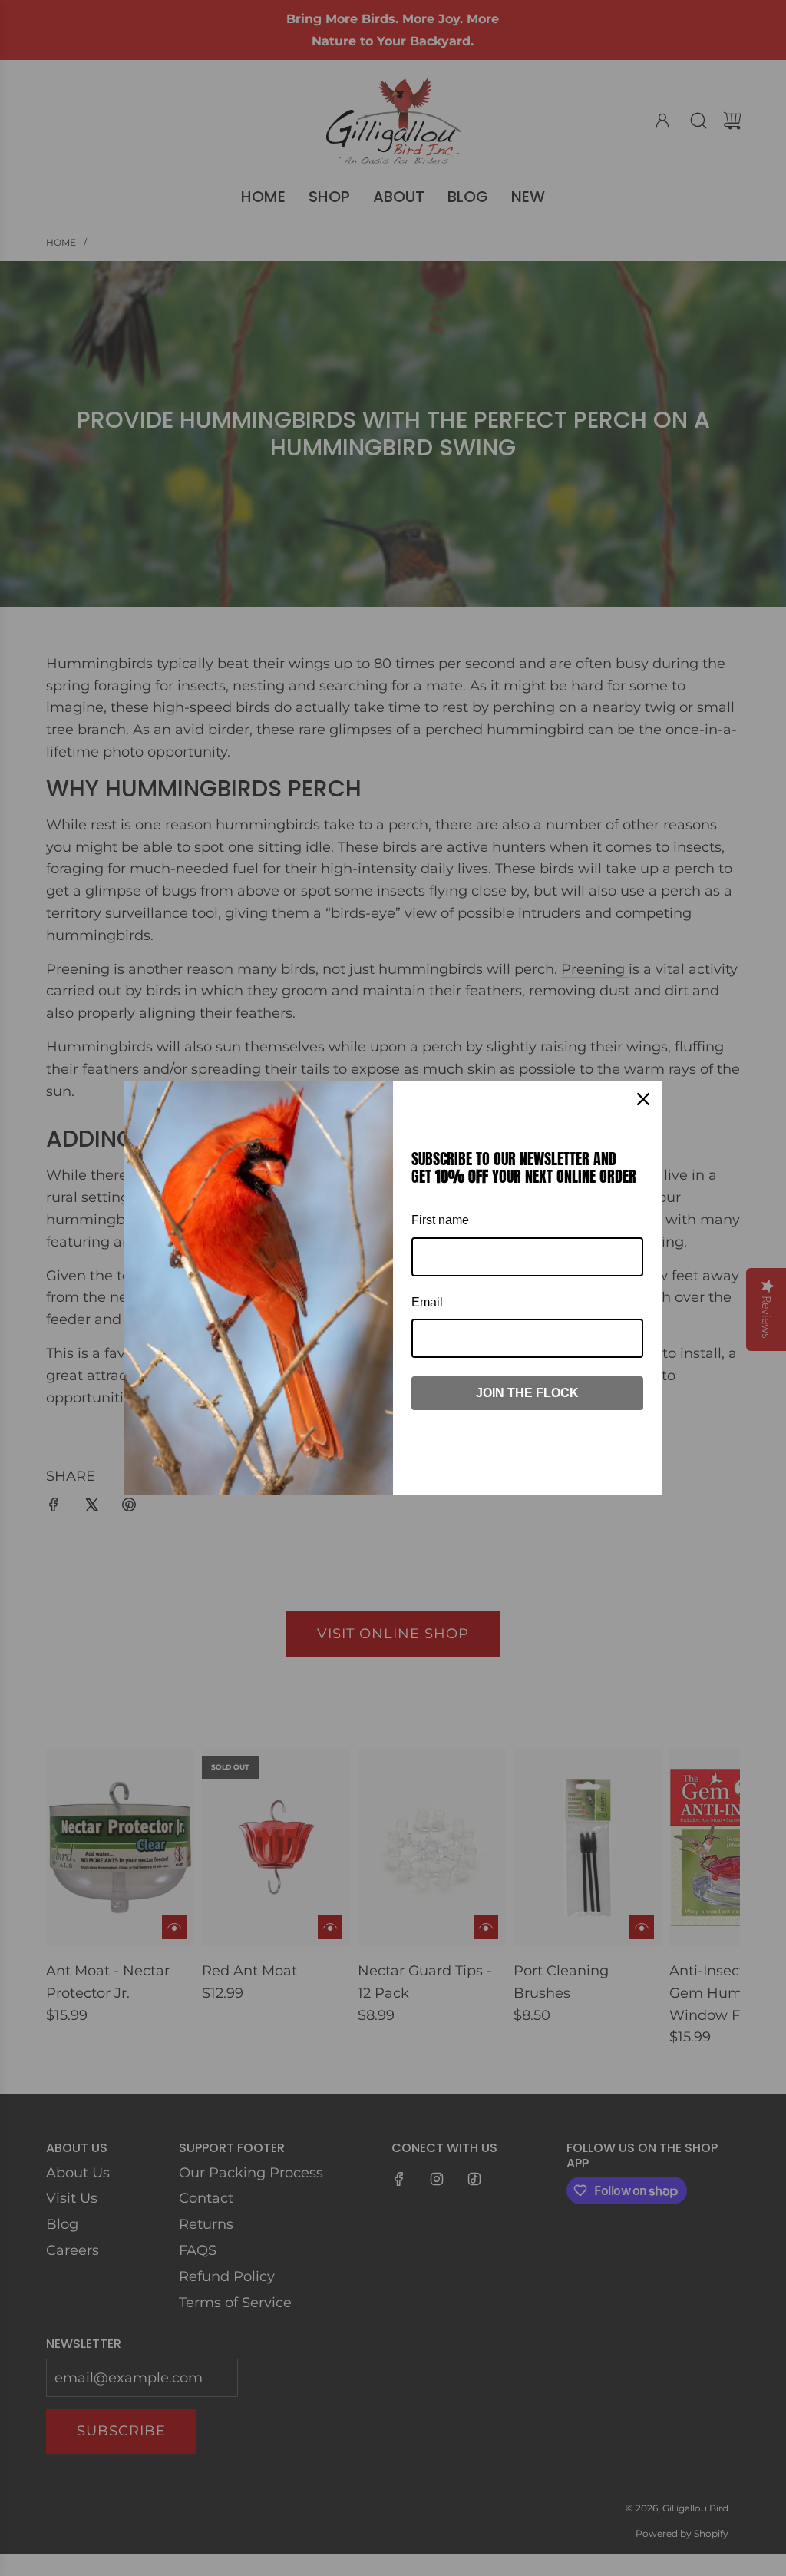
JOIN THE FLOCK (527, 1393)
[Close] (643, 1099)
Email (427, 1302)
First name (440, 1220)
